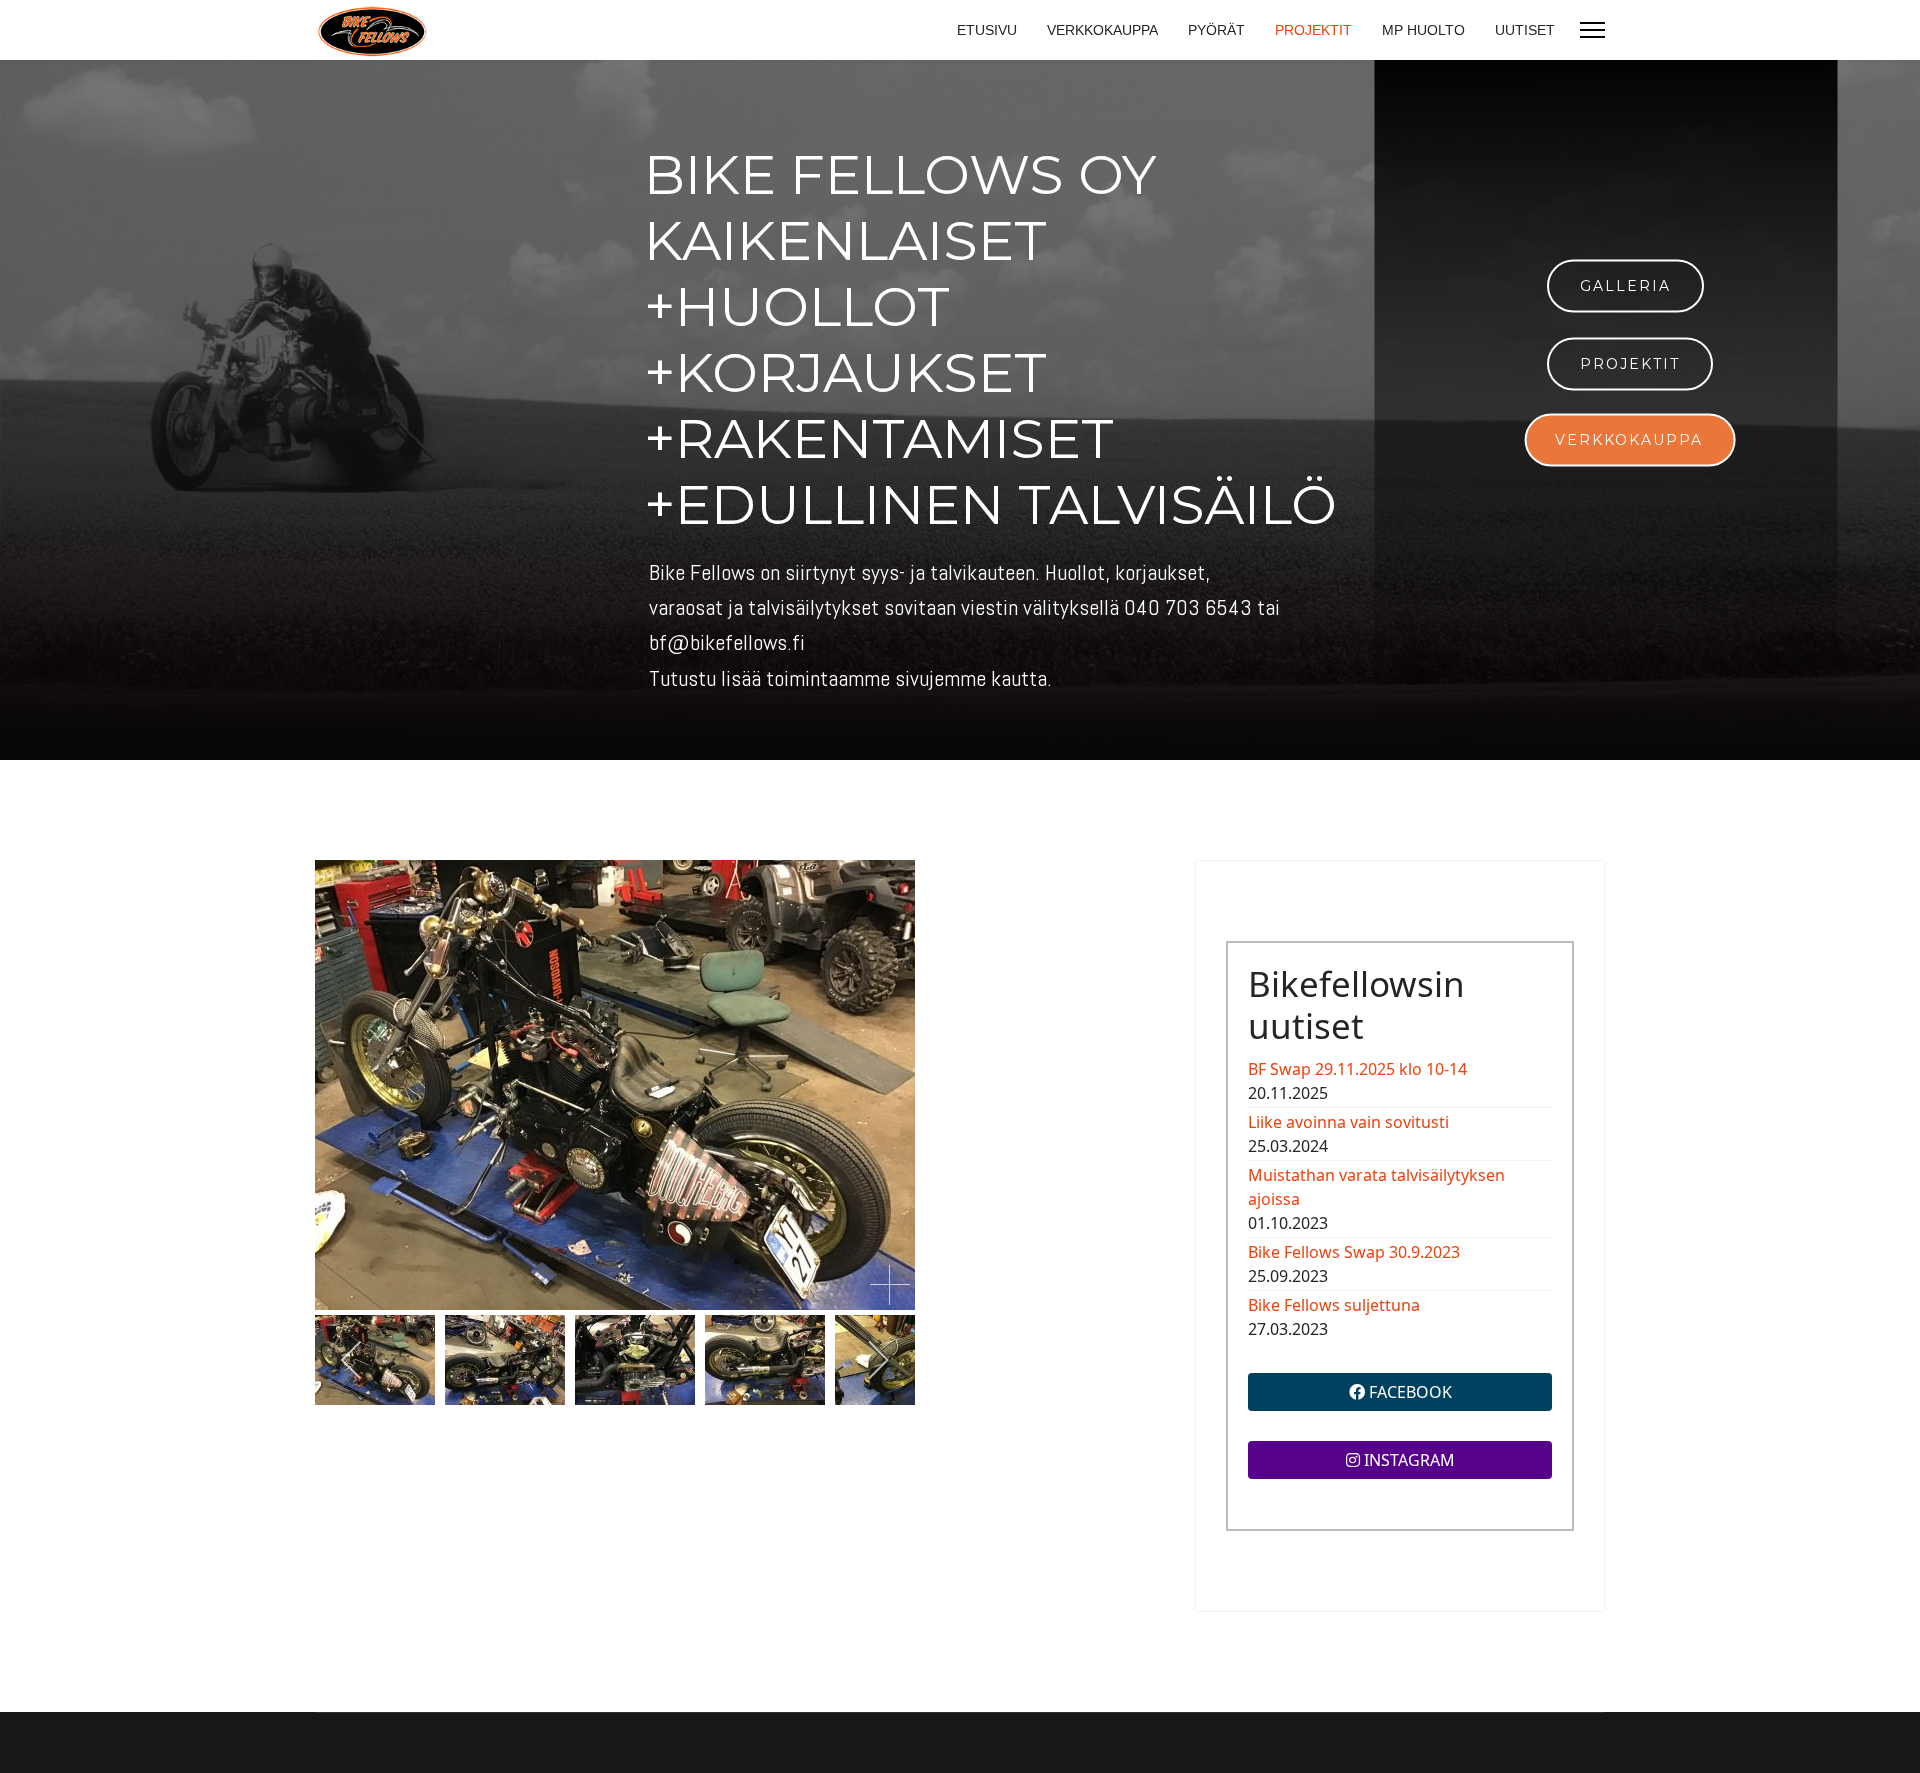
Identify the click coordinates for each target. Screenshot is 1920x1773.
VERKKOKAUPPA (1102, 30)
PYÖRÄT (1216, 30)
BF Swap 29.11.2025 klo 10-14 (1357, 1069)
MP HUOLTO (1423, 30)
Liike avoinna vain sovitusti (1348, 1122)
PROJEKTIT (1313, 30)
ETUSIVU (987, 30)
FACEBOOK (1408, 1392)
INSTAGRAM (1407, 1460)
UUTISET (1525, 30)
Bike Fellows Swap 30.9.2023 (1354, 1252)
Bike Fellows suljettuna (1334, 1305)
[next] (877, 1360)
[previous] (352, 1360)
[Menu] (1592, 30)
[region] (960, 410)
